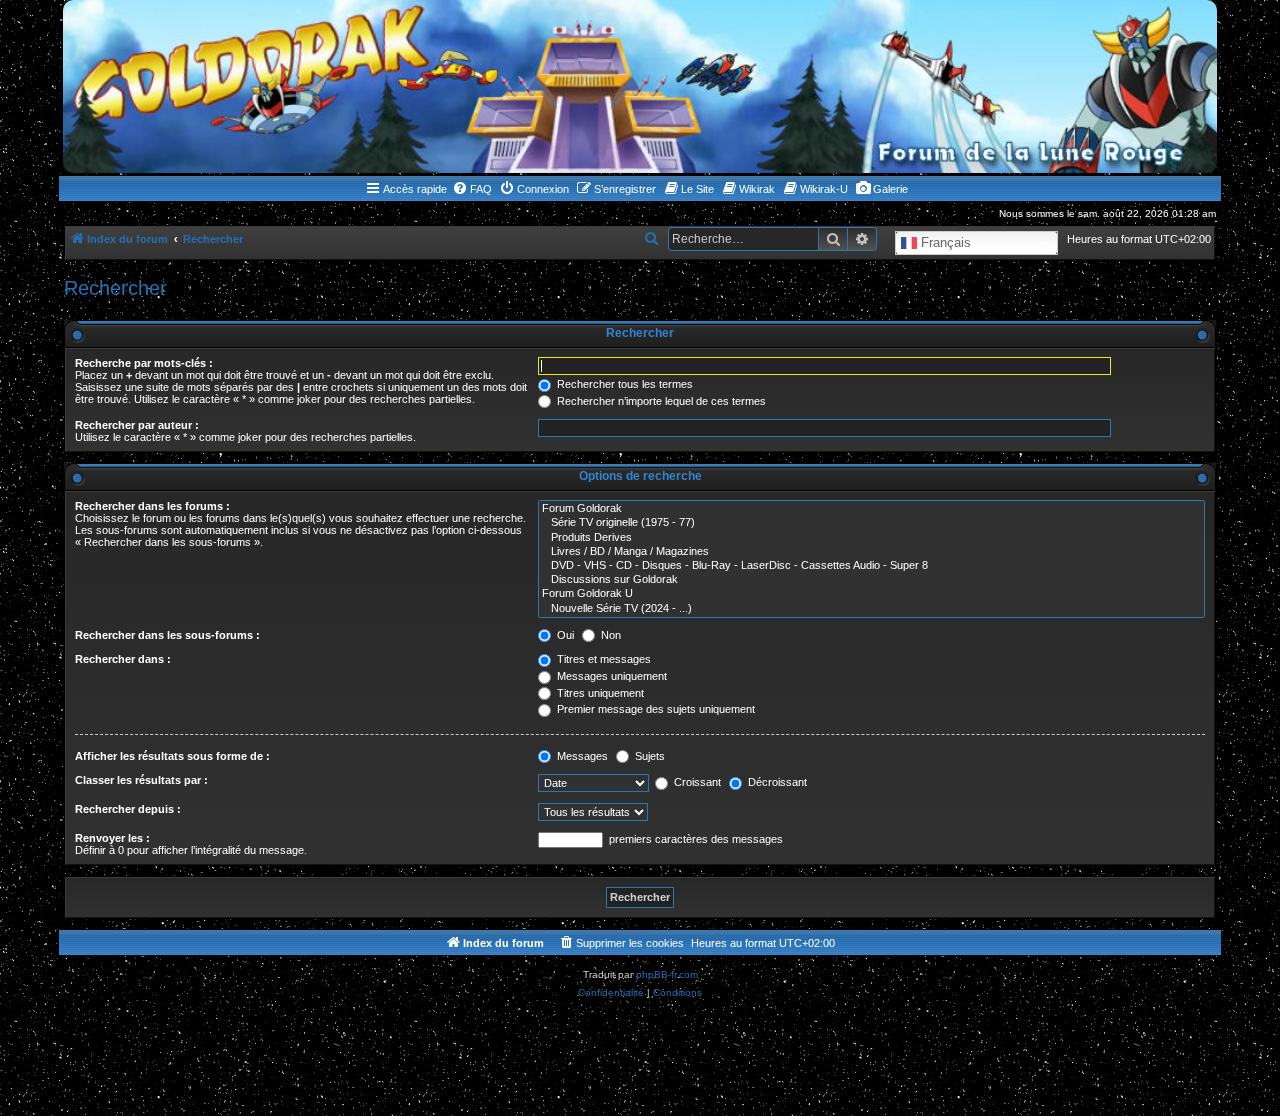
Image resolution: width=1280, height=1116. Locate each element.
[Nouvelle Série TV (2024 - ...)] (871, 609)
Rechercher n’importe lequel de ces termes (660, 401)
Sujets (648, 756)
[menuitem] (472, 189)
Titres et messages (602, 659)
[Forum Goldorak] (871, 509)
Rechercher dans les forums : (152, 506)
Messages (581, 756)
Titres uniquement (599, 693)
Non (609, 635)
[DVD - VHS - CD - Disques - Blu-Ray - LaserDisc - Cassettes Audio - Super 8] (871, 566)
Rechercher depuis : (128, 809)
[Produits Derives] (871, 538)
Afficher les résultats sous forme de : (172, 756)
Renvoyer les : (112, 838)
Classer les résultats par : (141, 780)
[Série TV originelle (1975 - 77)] (871, 523)
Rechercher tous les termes (623, 384)
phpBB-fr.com (667, 974)
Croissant (696, 782)
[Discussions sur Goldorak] (871, 580)
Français (944, 242)
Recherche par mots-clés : (144, 363)
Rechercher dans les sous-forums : (167, 635)
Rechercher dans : (123, 659)
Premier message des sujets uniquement (654, 709)
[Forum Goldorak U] (871, 594)
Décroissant (776, 782)
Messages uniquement (610, 676)
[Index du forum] (640, 86)
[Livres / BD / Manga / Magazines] (871, 552)
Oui (564, 635)
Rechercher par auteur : (137, 425)
